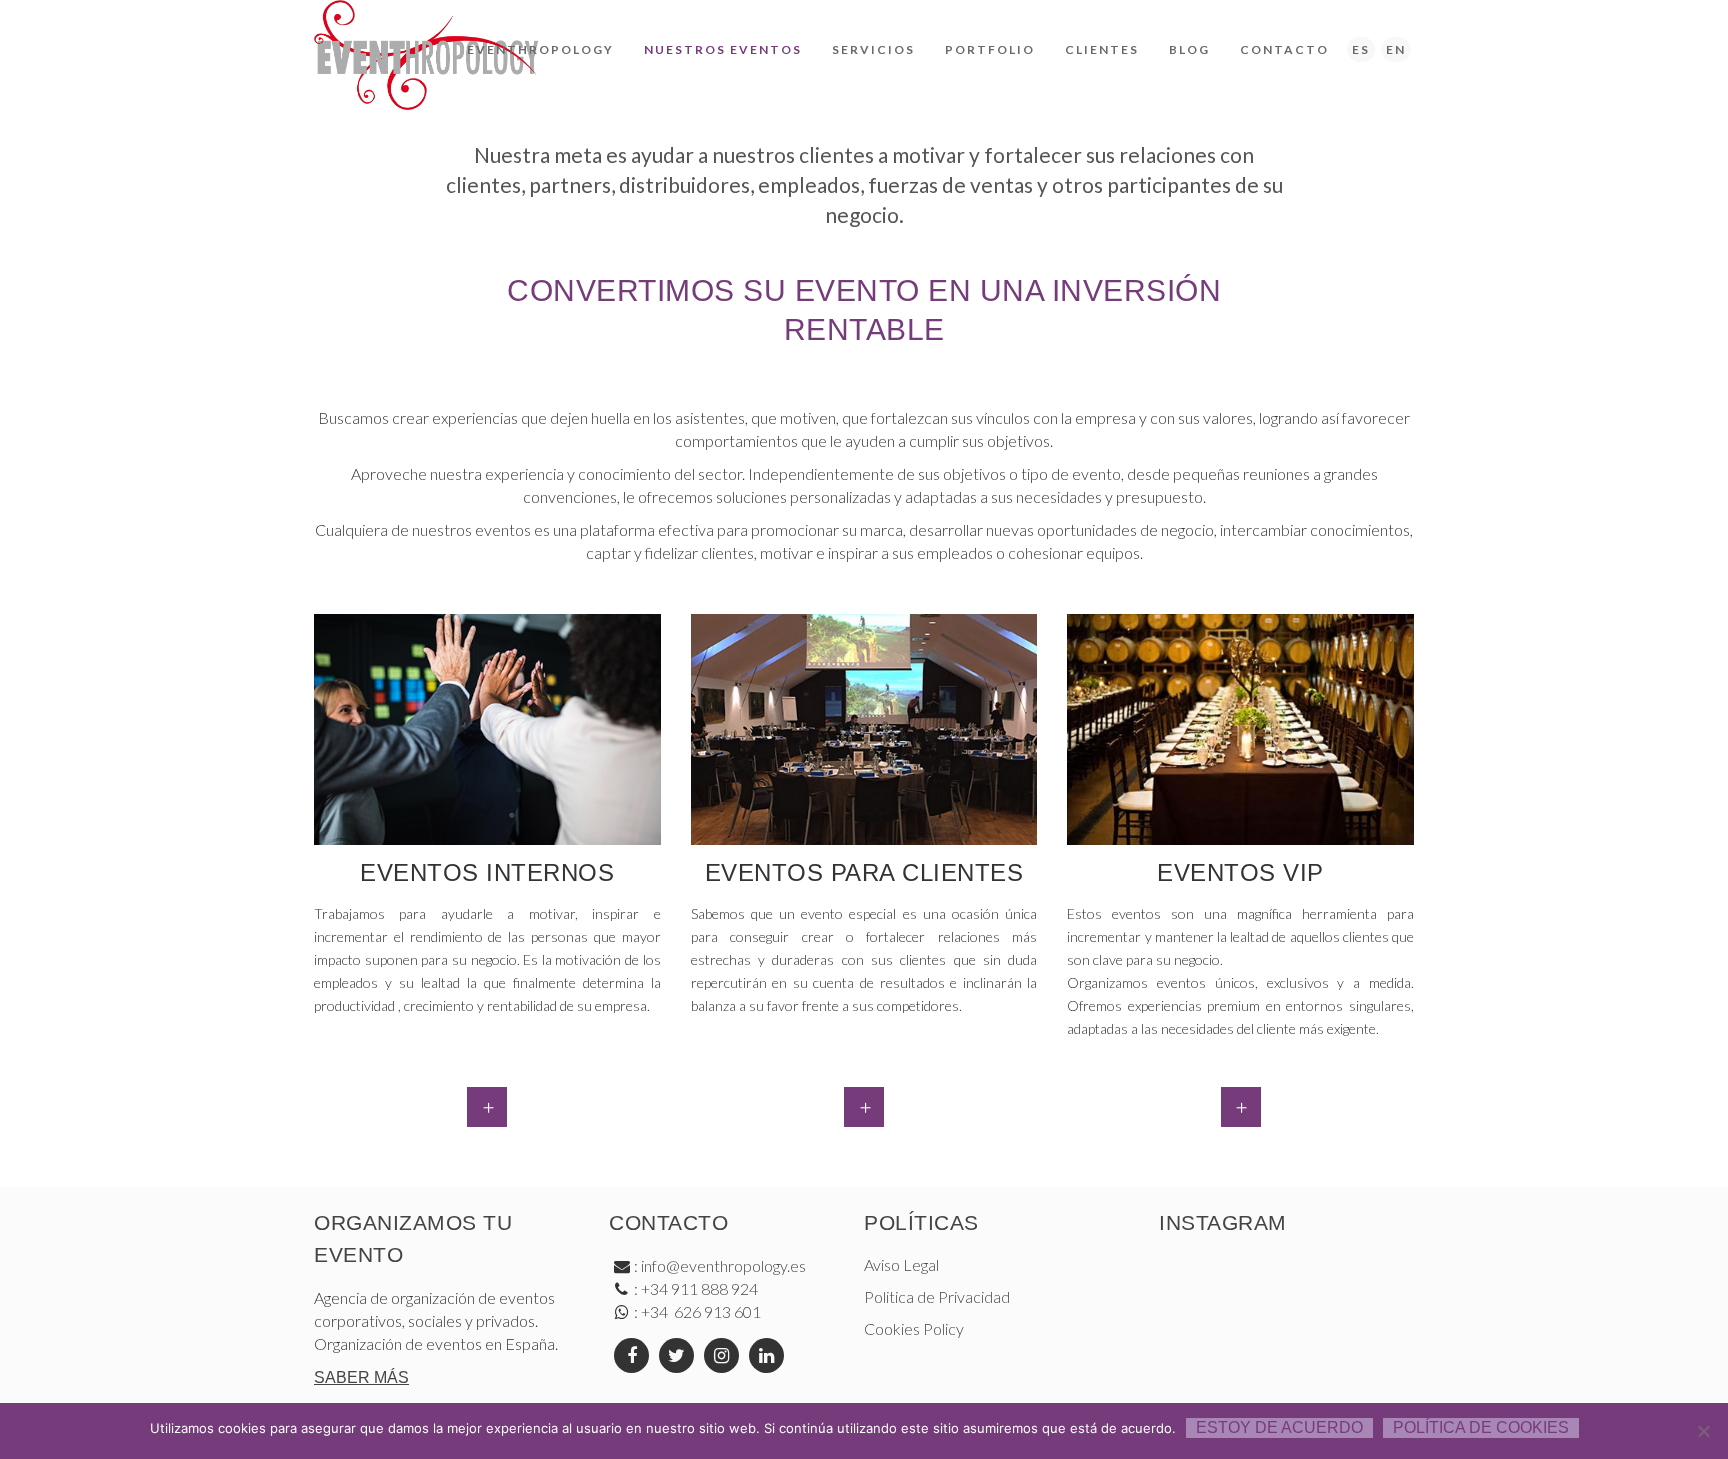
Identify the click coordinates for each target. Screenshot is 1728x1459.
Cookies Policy (914, 1328)
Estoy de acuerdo (1279, 1427)
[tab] (487, 1107)
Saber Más (361, 1377)
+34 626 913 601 (699, 1311)
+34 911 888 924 (699, 1288)
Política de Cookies (1481, 1427)
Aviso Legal (901, 1264)
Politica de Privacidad (937, 1296)
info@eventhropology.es (723, 1265)
